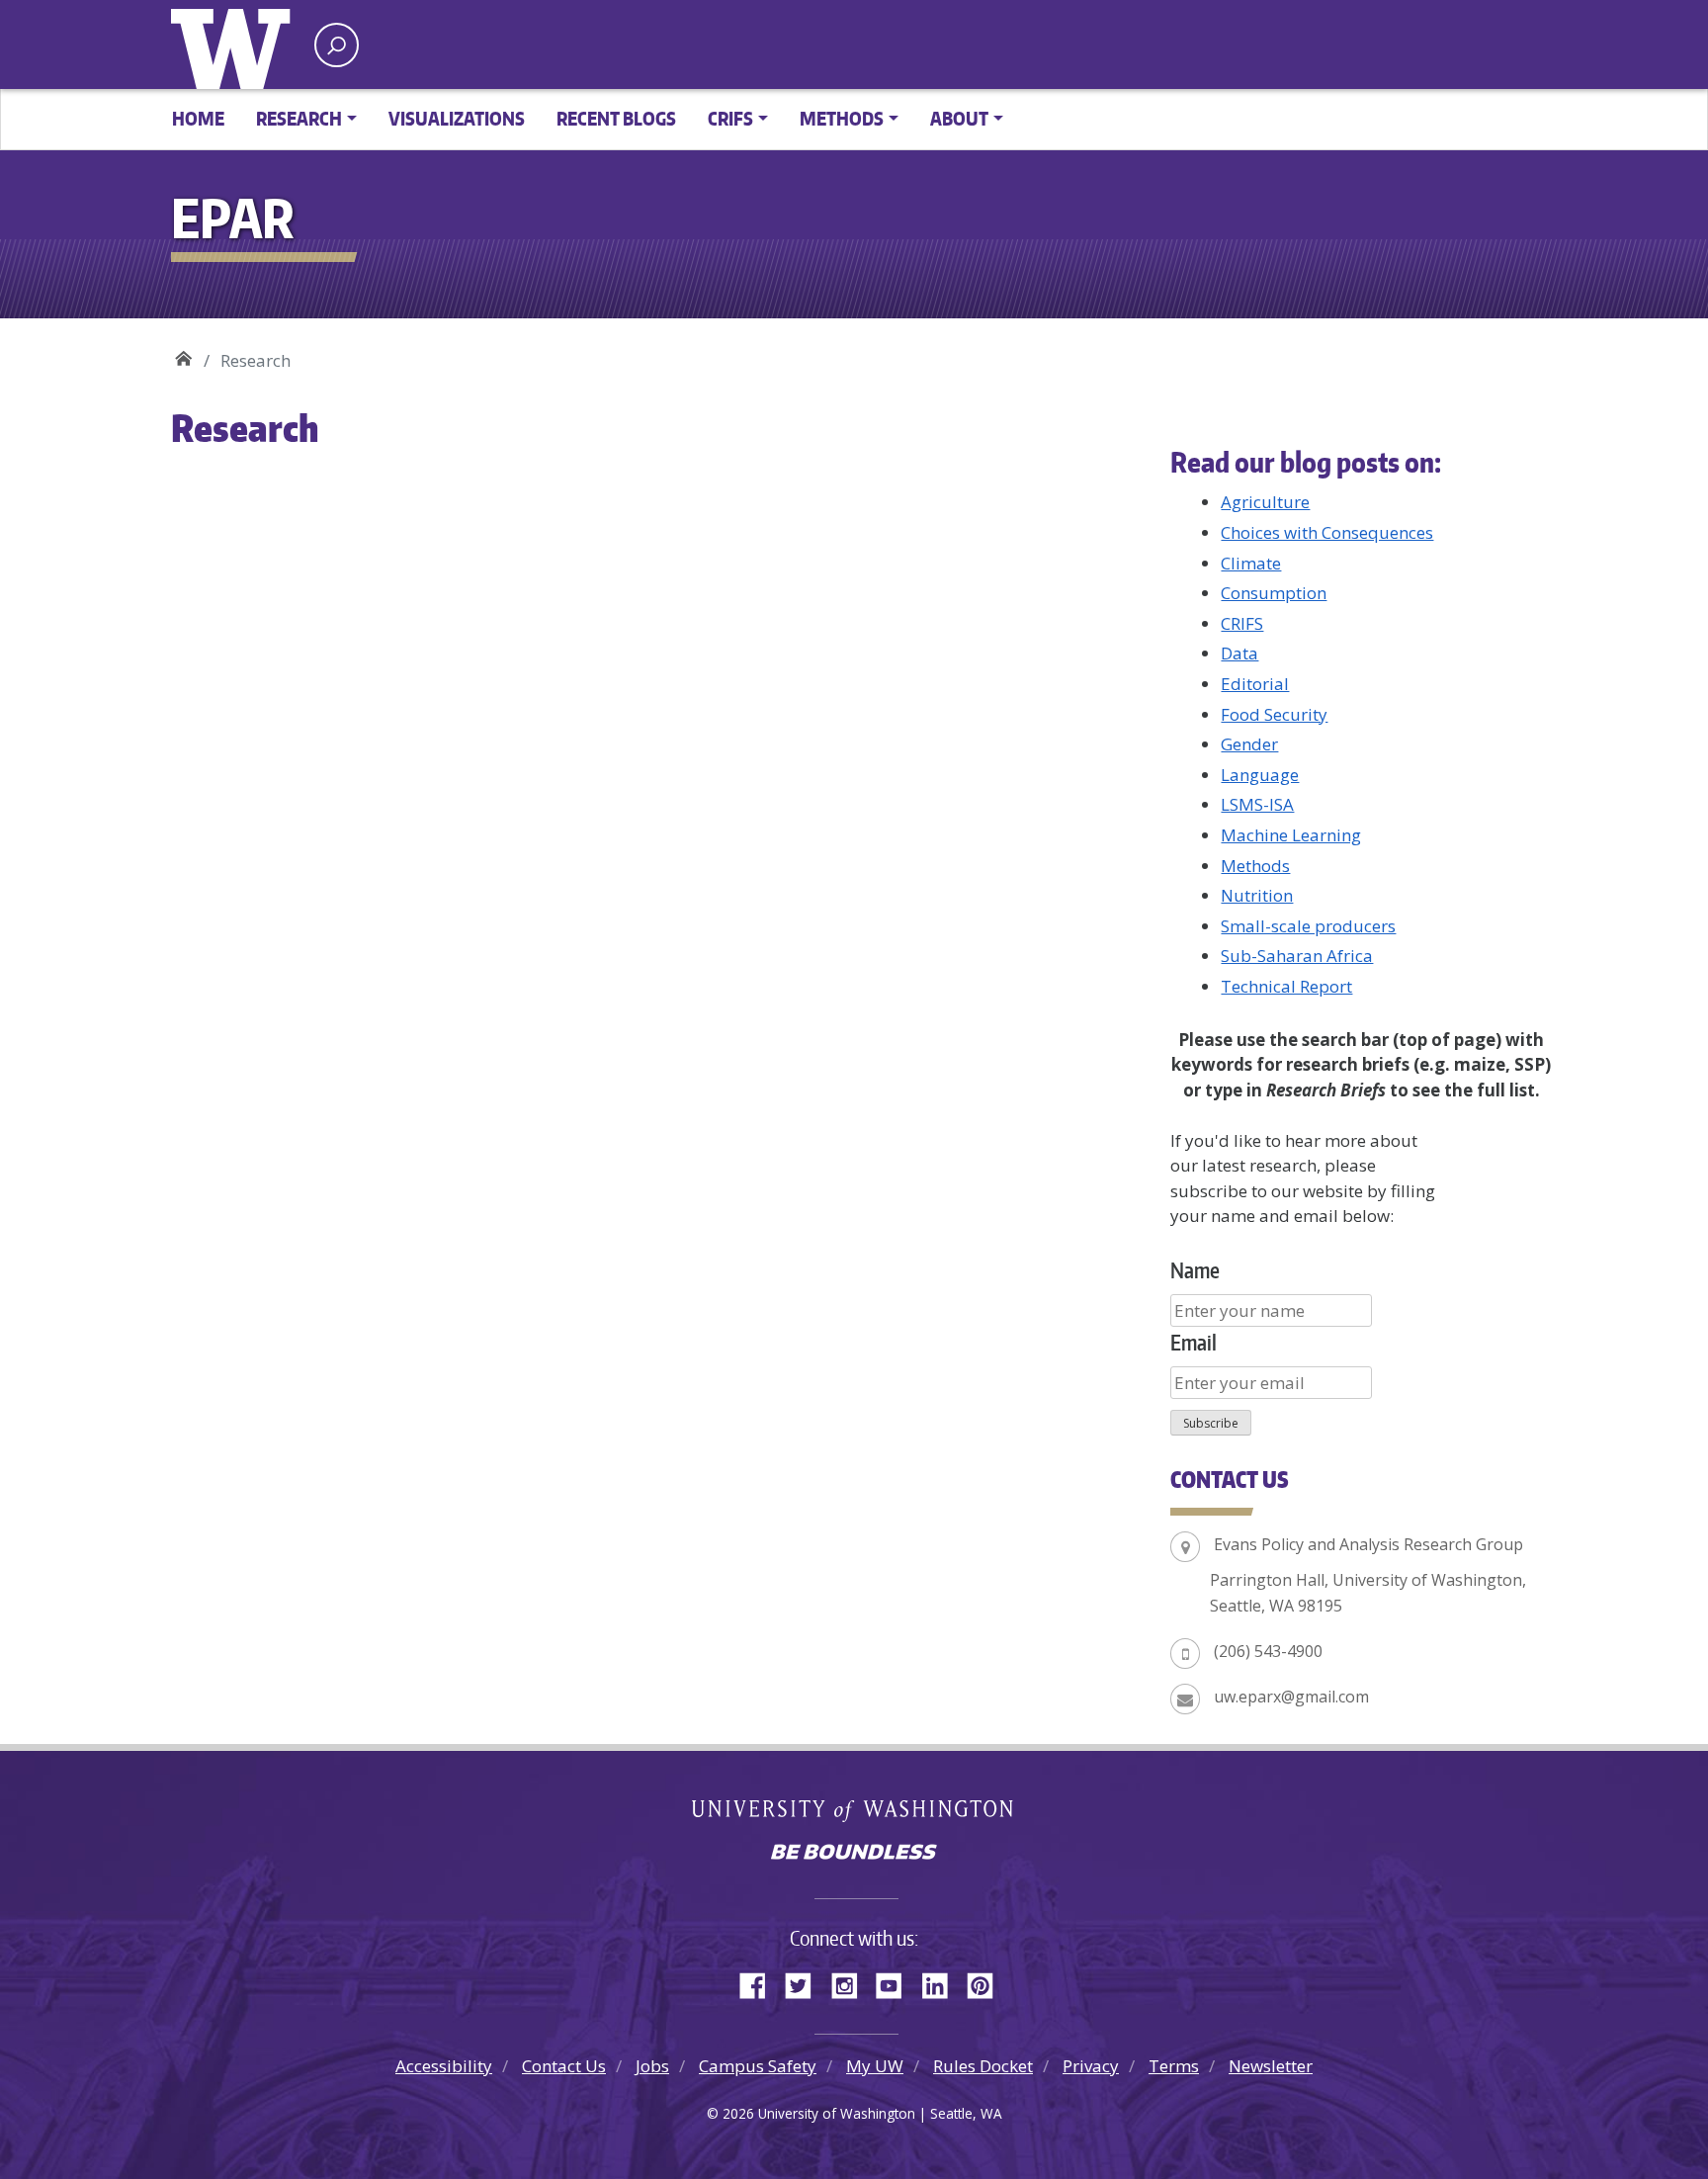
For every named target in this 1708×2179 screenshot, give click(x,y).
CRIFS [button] (730, 118)
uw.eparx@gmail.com (1291, 1697)
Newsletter (1271, 2066)
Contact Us (564, 2066)
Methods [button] (842, 118)
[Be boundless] (854, 1854)
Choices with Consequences (1327, 532)
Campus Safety (758, 2066)
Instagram (851, 1982)
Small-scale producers (1308, 926)
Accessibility (444, 2066)
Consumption (1274, 593)
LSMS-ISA (1257, 804)
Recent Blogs (616, 118)
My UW (875, 2066)
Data (1239, 653)
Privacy (1091, 2066)
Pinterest (987, 1982)
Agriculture (1265, 502)
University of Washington (235, 44)
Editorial (1255, 684)
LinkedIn (942, 1982)
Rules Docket (983, 2066)
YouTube (897, 1982)
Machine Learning (1291, 835)
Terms (1174, 2066)
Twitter (806, 1982)
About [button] (959, 118)
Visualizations (457, 118)
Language (1260, 775)
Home (198, 118)
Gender (1249, 744)
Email (1194, 1342)
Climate (1251, 563)
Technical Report (1286, 986)
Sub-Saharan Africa (1297, 956)
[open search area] (337, 45)
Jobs (652, 2066)
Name (1195, 1270)
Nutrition (1257, 895)
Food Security (1274, 714)
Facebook (760, 1982)
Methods (1255, 866)
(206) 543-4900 (1268, 1651)
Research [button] (299, 118)
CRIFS (1242, 623)
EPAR (183, 353)
